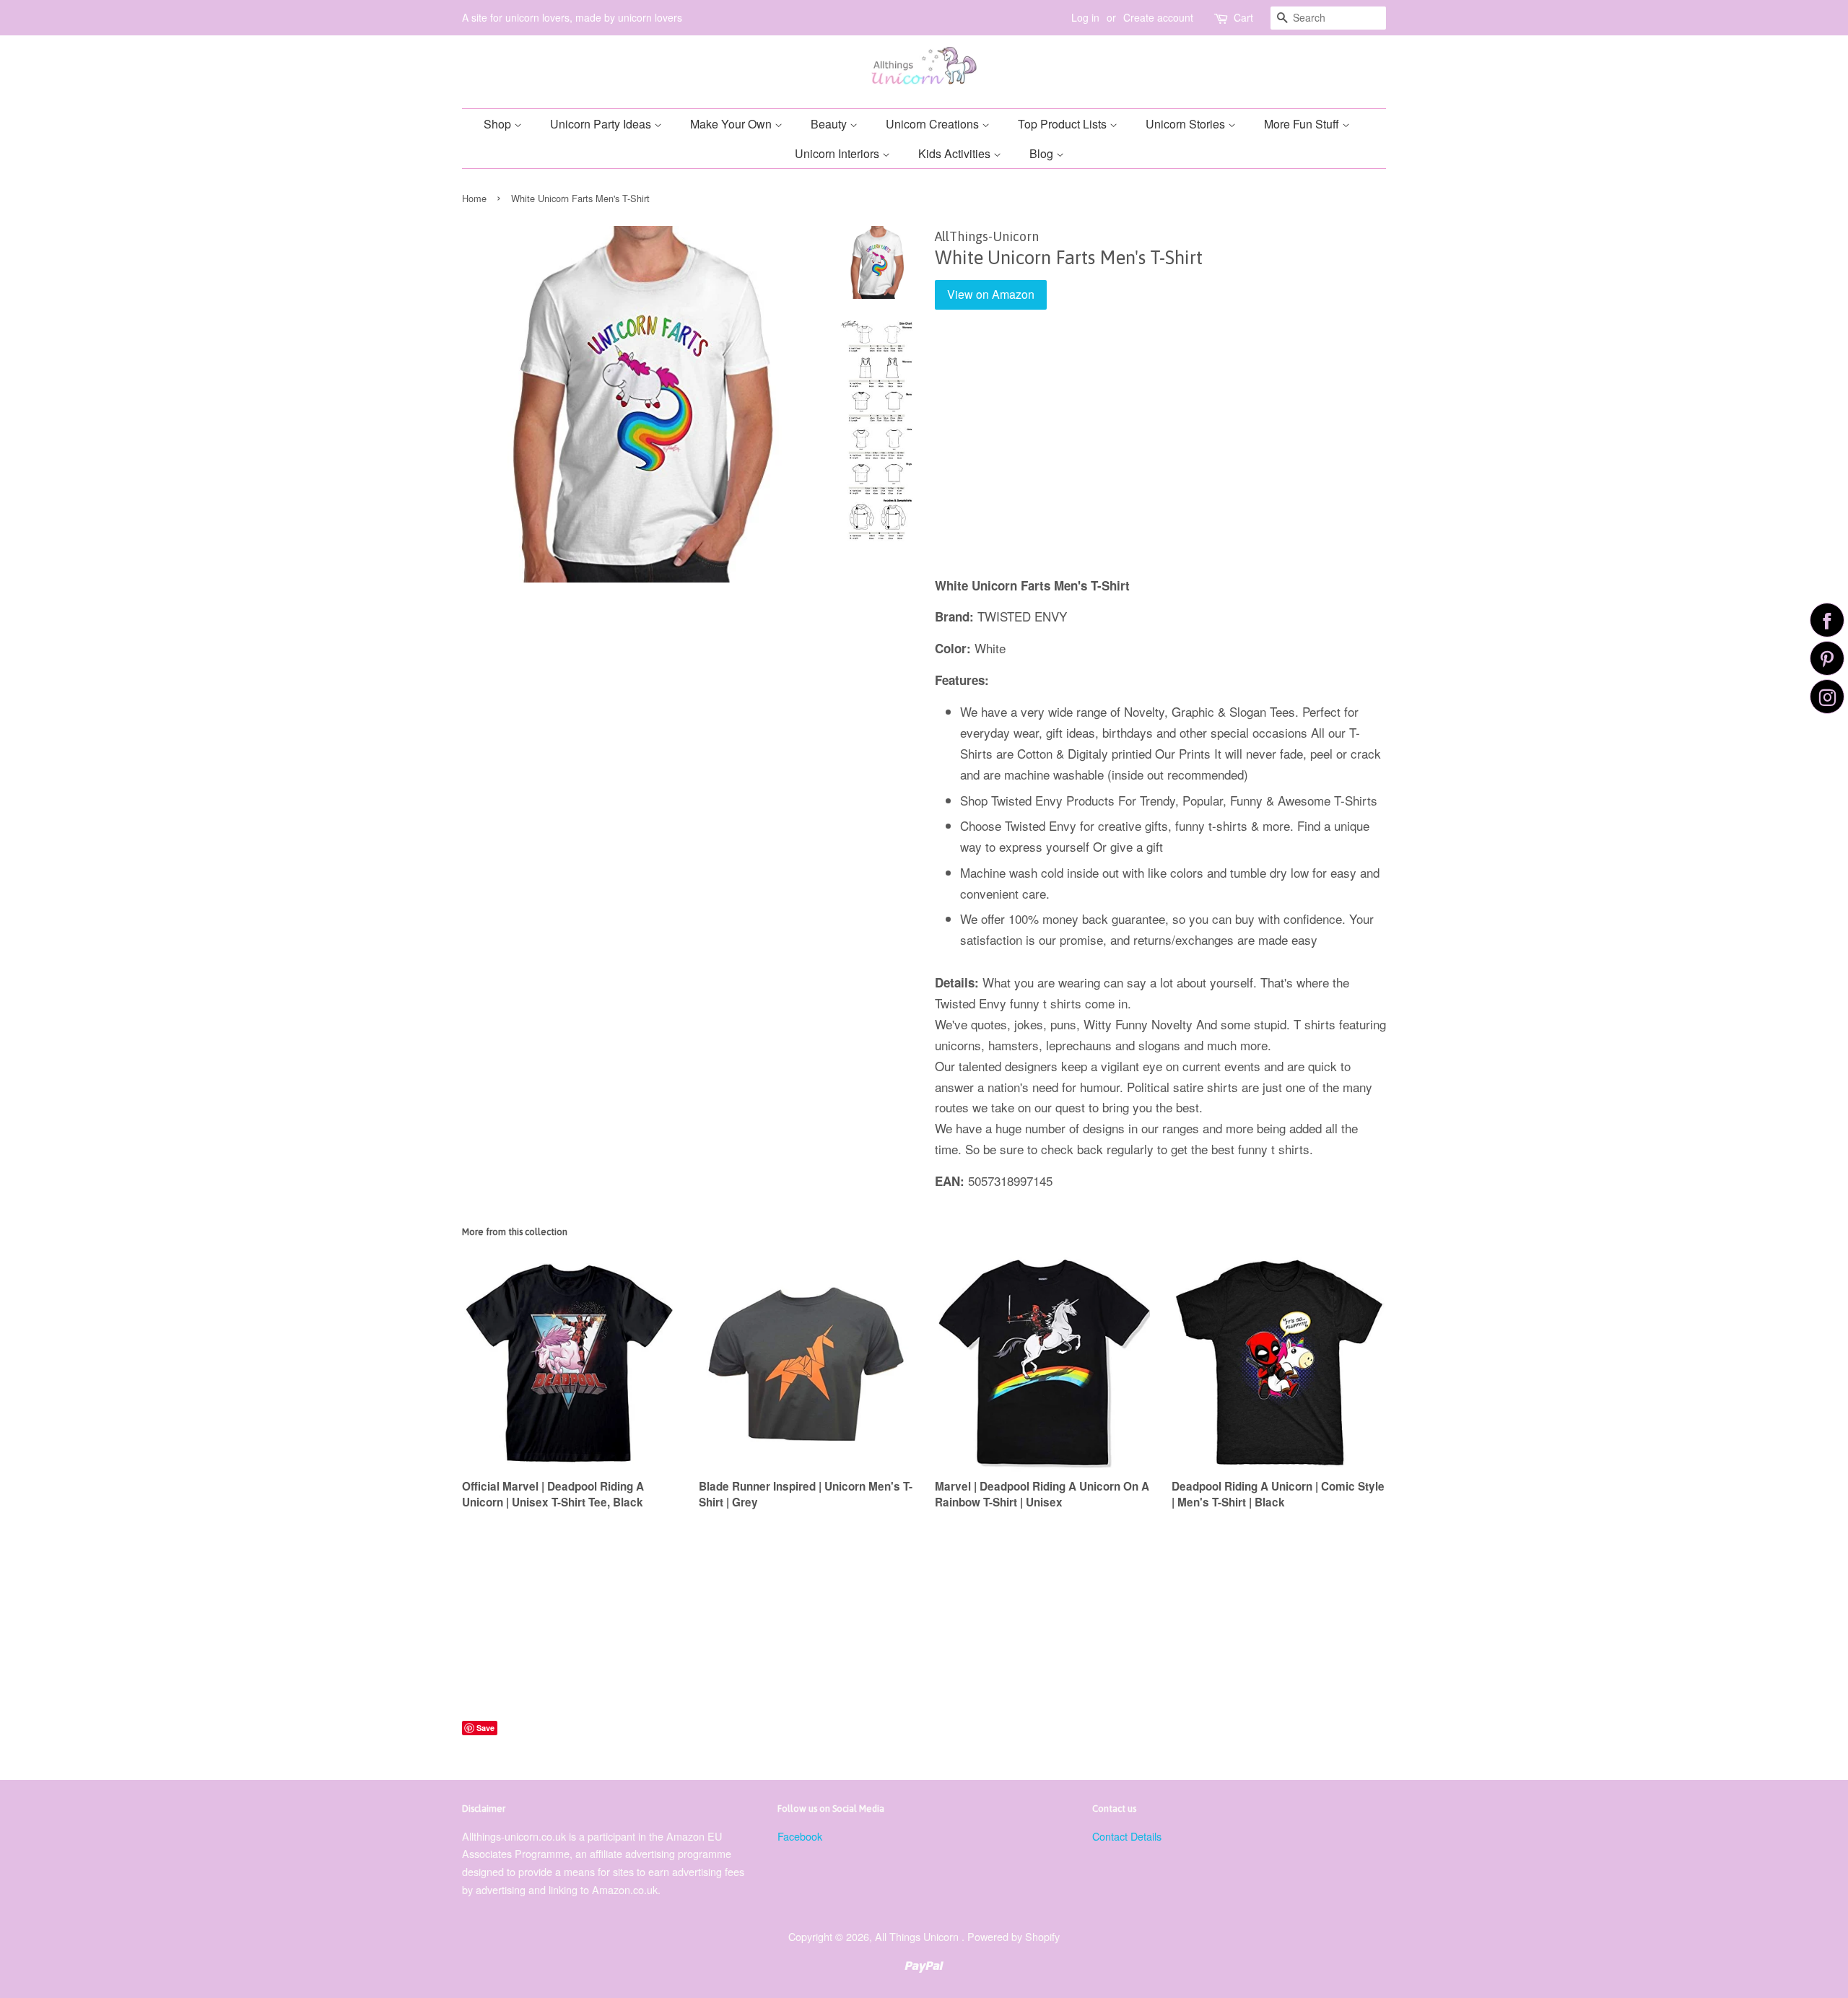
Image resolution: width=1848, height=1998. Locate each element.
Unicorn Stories (1187, 124)
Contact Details (1127, 1836)
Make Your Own (732, 124)
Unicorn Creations (934, 124)
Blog (1043, 153)
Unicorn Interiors (838, 153)
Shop (499, 124)
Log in (1085, 17)
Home (474, 198)
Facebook (800, 1836)
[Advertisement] (1160, 453)
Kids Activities (956, 153)
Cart (1243, 17)
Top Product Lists (1064, 124)
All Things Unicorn (918, 1936)
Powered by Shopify (1014, 1936)
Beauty (830, 124)
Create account (1158, 17)
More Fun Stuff (1303, 124)
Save (485, 1728)
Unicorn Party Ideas (602, 124)
